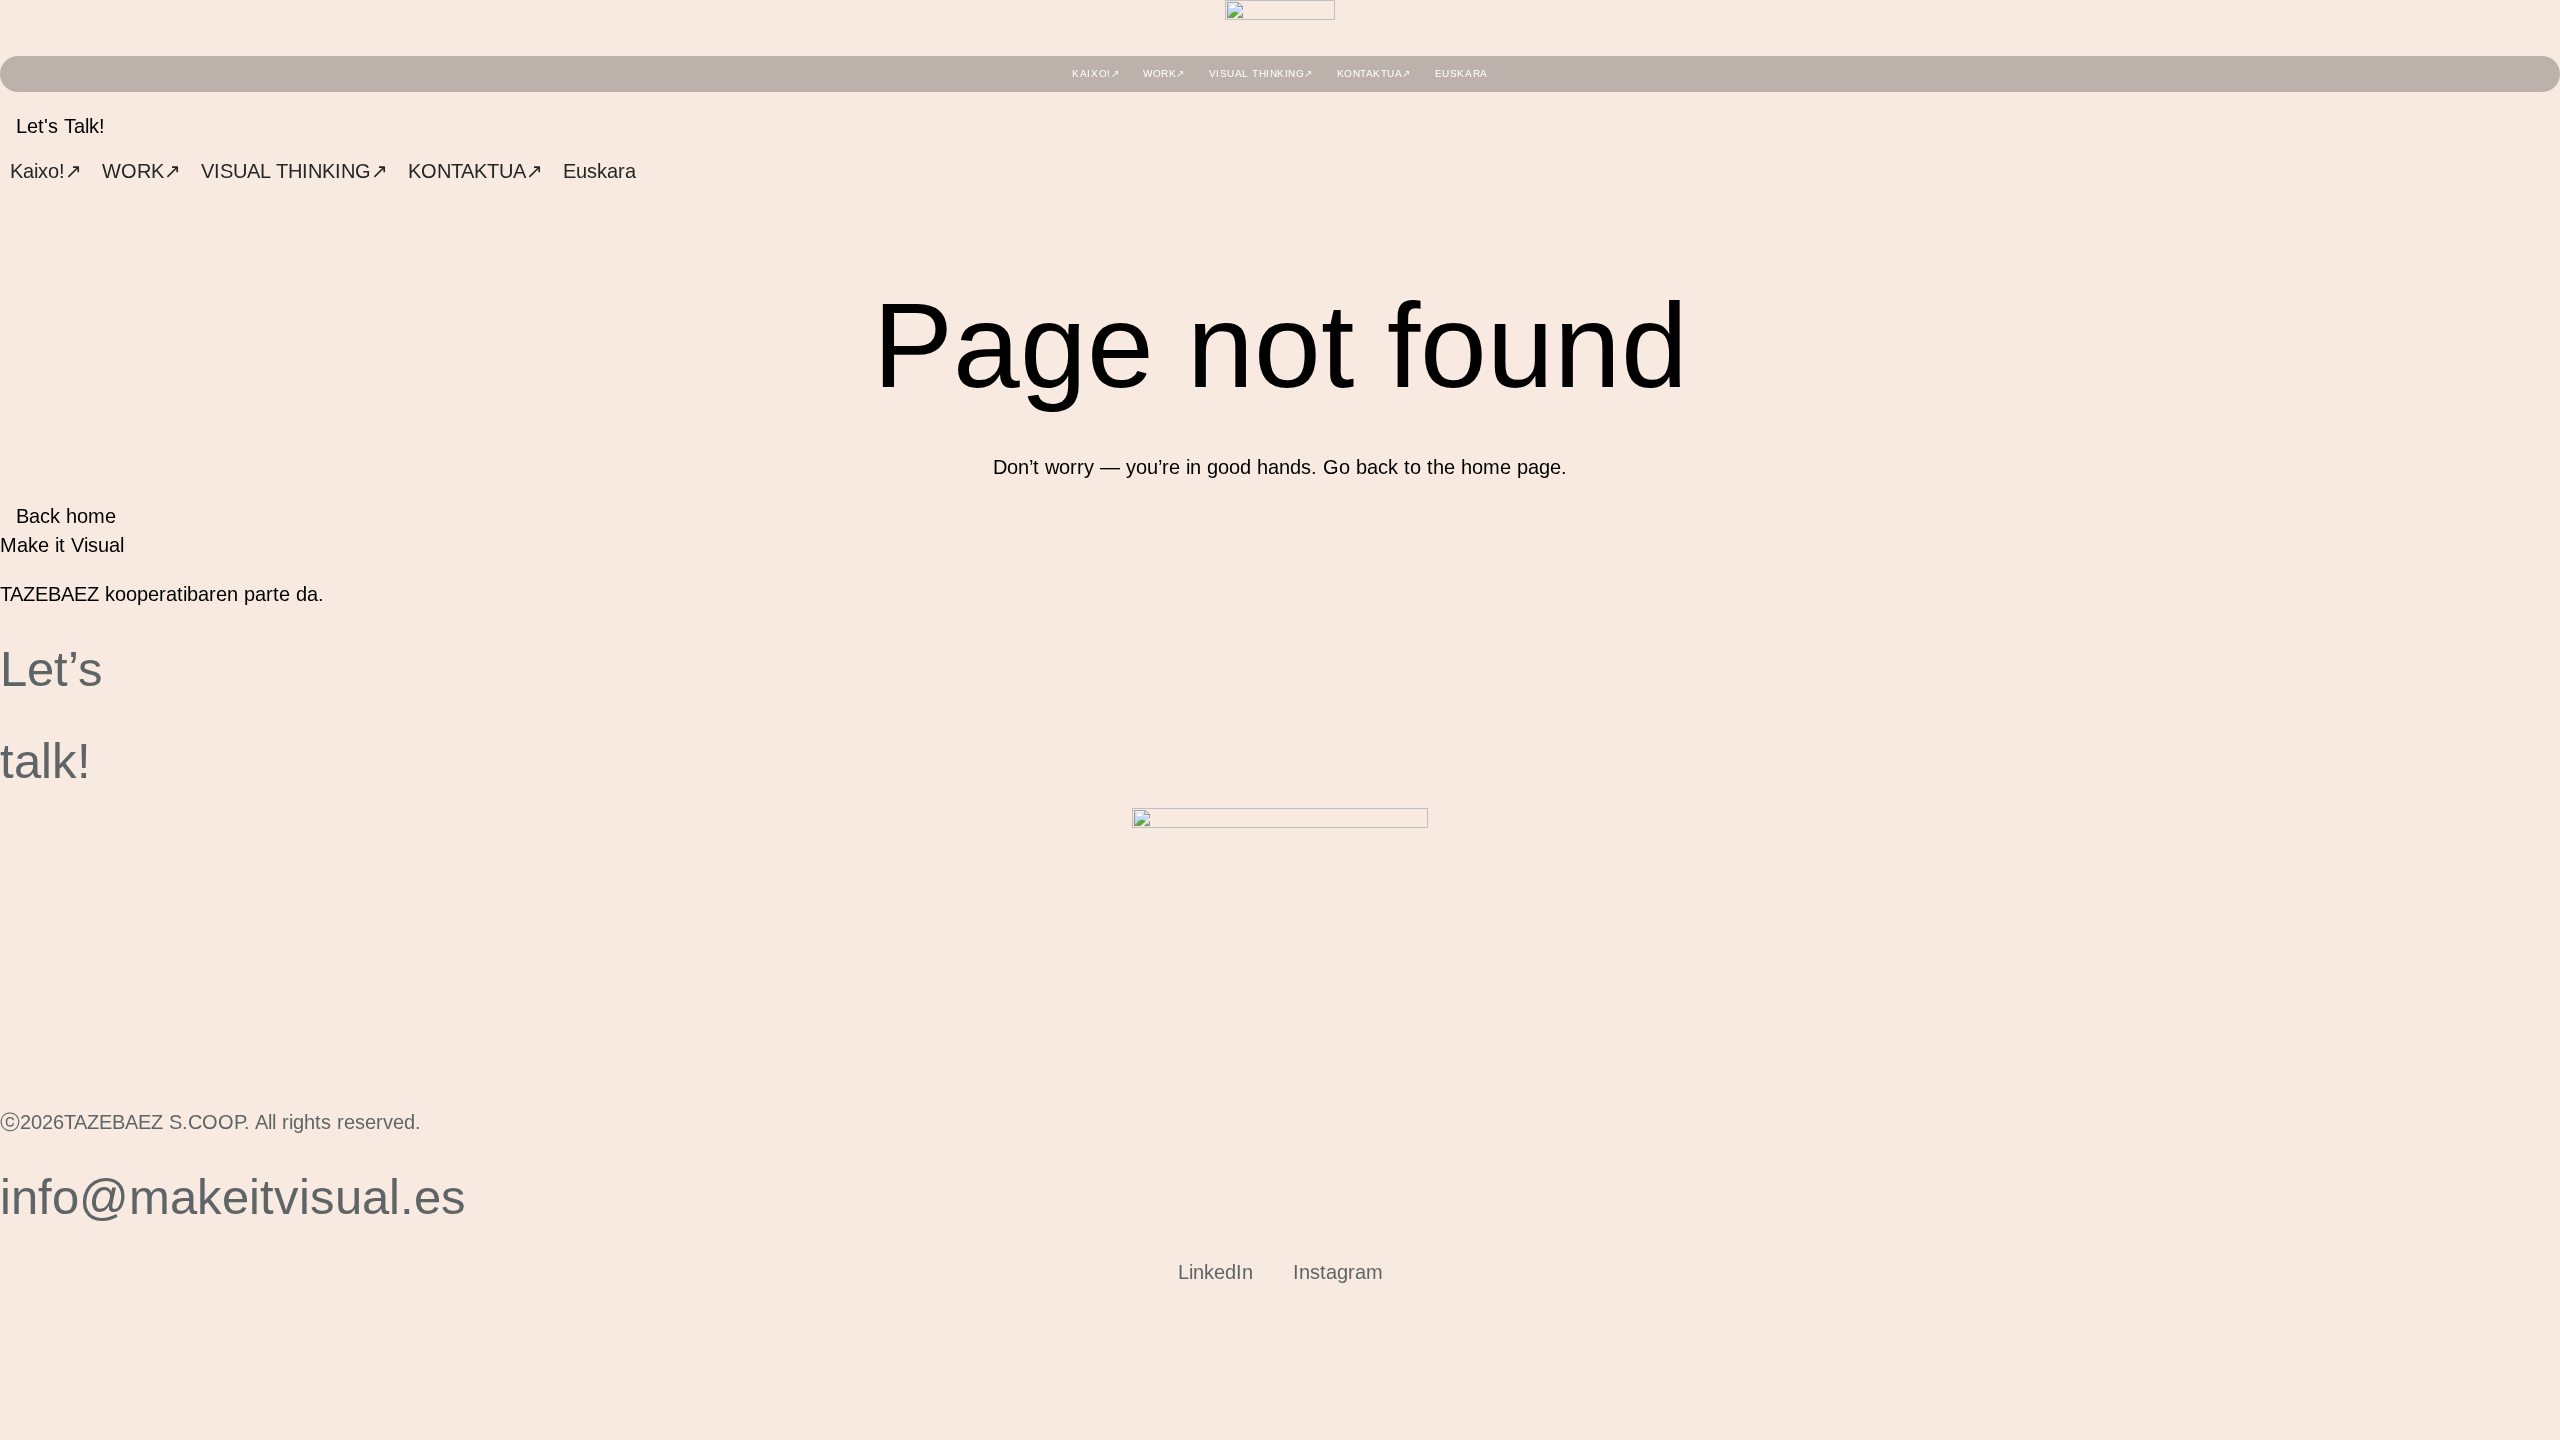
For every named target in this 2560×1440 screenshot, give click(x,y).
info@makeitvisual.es (233, 1197)
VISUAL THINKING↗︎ (1261, 73)
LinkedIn (1215, 1271)
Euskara (1461, 73)
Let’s (51, 669)
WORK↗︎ (1164, 73)
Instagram (1338, 1271)
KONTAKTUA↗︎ (1374, 73)
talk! (45, 761)
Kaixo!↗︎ (1095, 73)
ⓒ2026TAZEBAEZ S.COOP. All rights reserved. (210, 1121)
